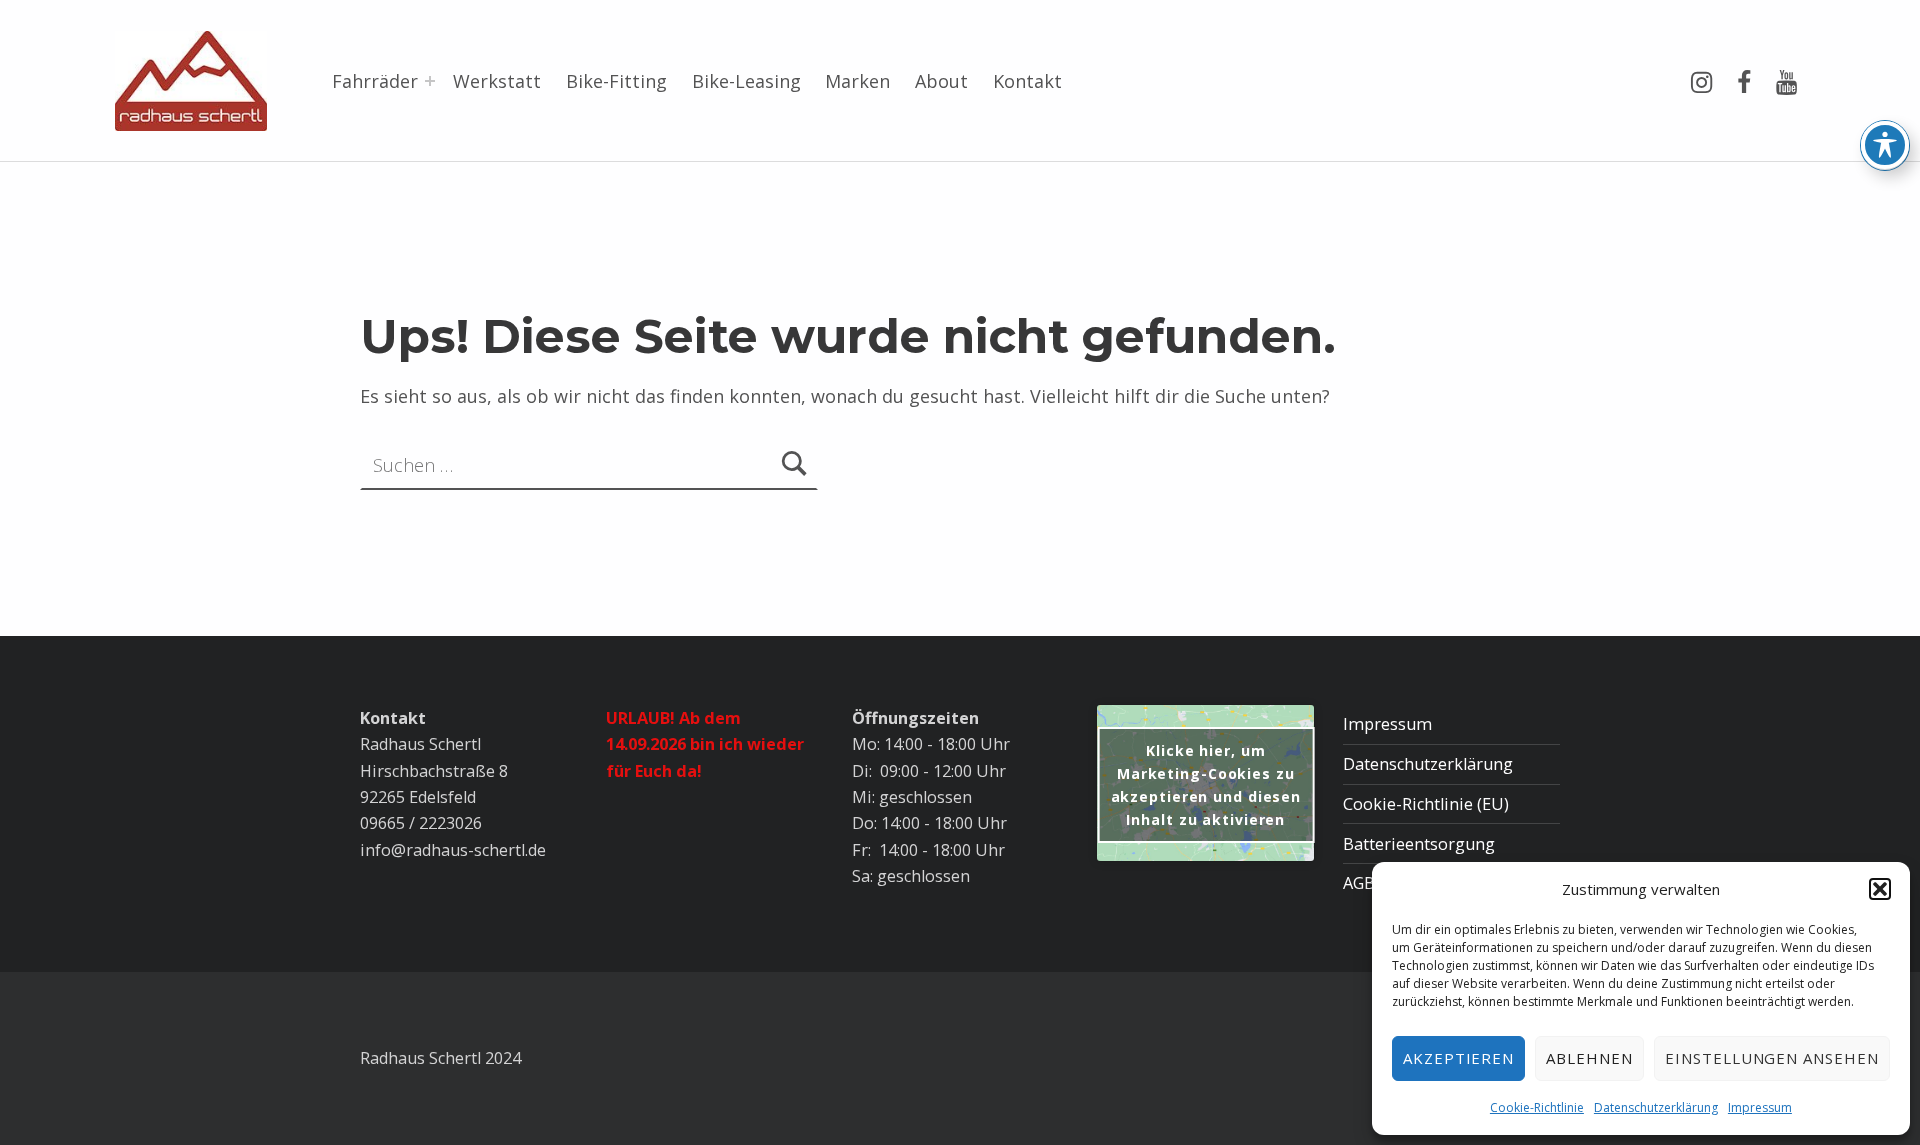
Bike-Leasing (746, 81)
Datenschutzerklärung (1656, 1107)
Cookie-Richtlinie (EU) (1426, 804)
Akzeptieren (1459, 1058)
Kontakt (1027, 81)
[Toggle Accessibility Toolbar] (1885, 145)
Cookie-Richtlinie (1537, 1107)
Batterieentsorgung (1419, 844)
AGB (1359, 883)
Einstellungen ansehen (1772, 1058)
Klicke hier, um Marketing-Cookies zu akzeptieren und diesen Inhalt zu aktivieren (1206, 785)
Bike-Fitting (616, 81)
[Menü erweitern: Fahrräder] (430, 81)
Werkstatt (497, 81)
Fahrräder (375, 81)
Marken (857, 81)
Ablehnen (1589, 1058)
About (941, 81)
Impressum (1760, 1107)
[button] (1880, 889)
